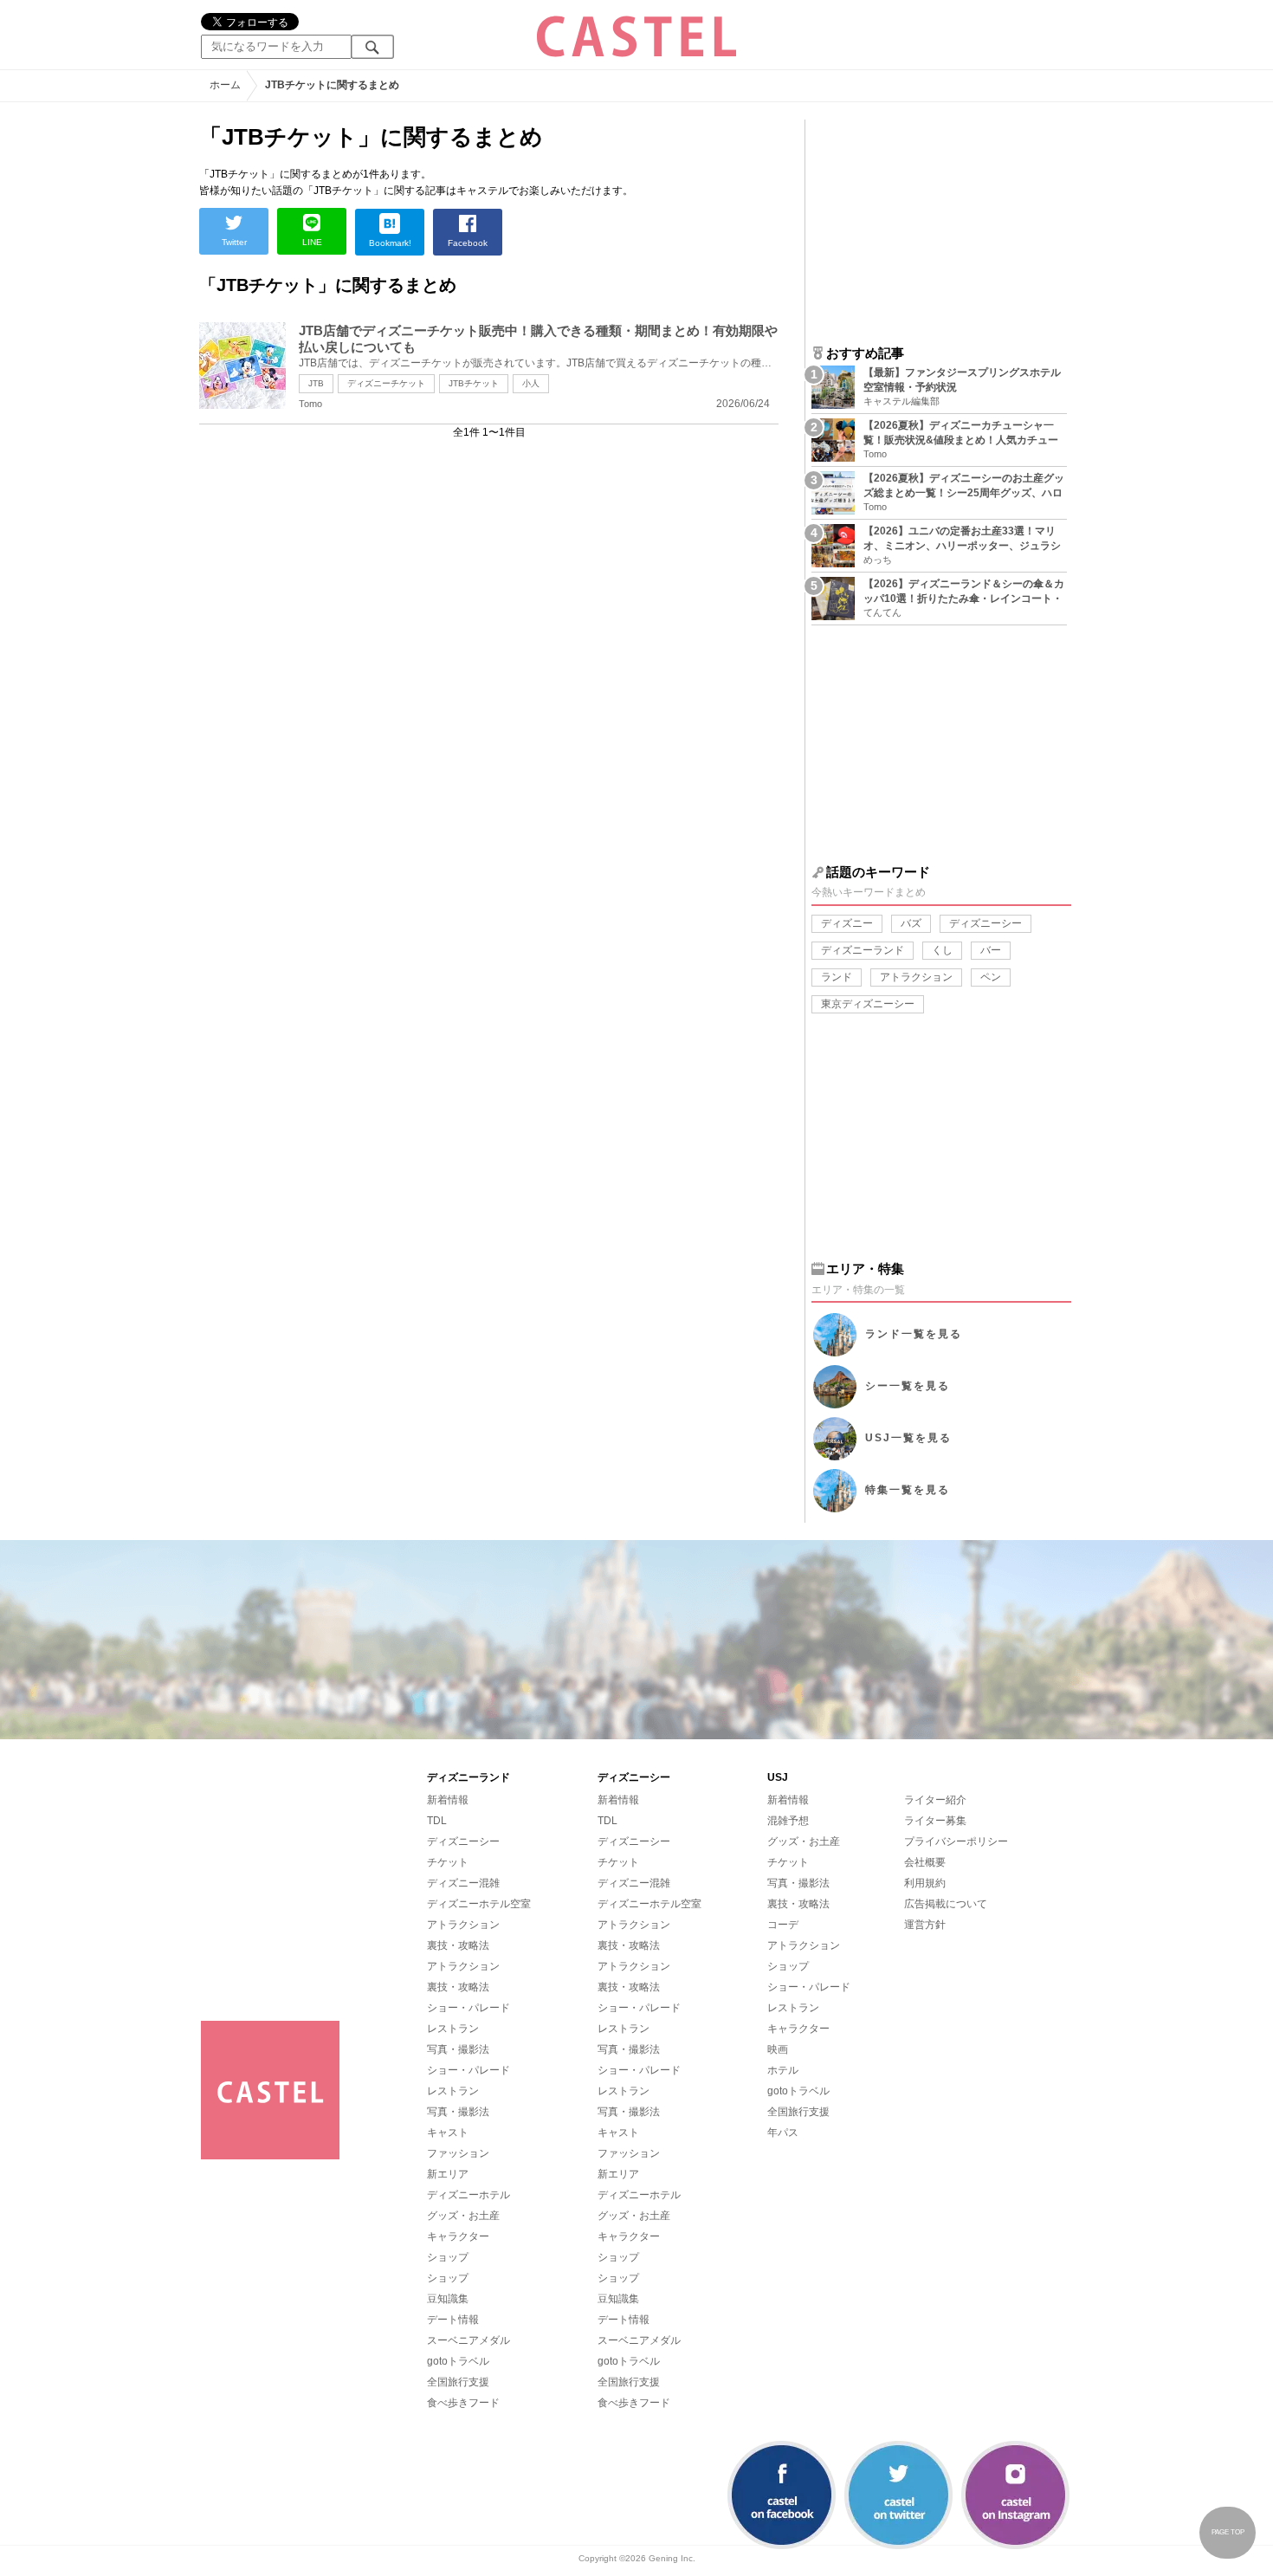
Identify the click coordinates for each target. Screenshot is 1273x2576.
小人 (531, 383)
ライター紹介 (935, 1800)
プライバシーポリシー (956, 1841)
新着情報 (448, 1800)
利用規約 (925, 1883)
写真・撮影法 (458, 2049)
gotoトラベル (458, 2361)
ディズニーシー (985, 923)
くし (942, 950)
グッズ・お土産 (463, 2216)
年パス (783, 2133)
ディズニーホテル (468, 2195)
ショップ (448, 2257)
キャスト (448, 2133)
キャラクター (458, 2236)
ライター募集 (935, 1821)
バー (991, 950)
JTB (316, 383)
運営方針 (925, 1925)
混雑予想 (788, 1821)
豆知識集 (448, 2299)
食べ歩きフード (463, 2403)
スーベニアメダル (468, 2340)
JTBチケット (474, 383)
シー (908, 1386)
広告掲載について (946, 1904)
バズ (911, 923)
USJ (908, 1438)
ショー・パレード (468, 2008)
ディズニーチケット (386, 383)
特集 (908, 1490)
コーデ (783, 1925)
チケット (448, 1862)
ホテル (783, 2070)
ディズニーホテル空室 (479, 1904)
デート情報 (453, 2320)
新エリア (448, 2174)
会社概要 (925, 1862)
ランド (837, 977)
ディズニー (847, 923)
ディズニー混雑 (463, 1883)
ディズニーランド (863, 950)
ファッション (458, 2153)
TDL (437, 1821)
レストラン (453, 2029)
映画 (778, 2049)
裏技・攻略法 (458, 1945)
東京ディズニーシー (868, 1004)
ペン (991, 977)
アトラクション (916, 977)
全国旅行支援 (458, 2382)
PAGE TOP (1228, 2532)
